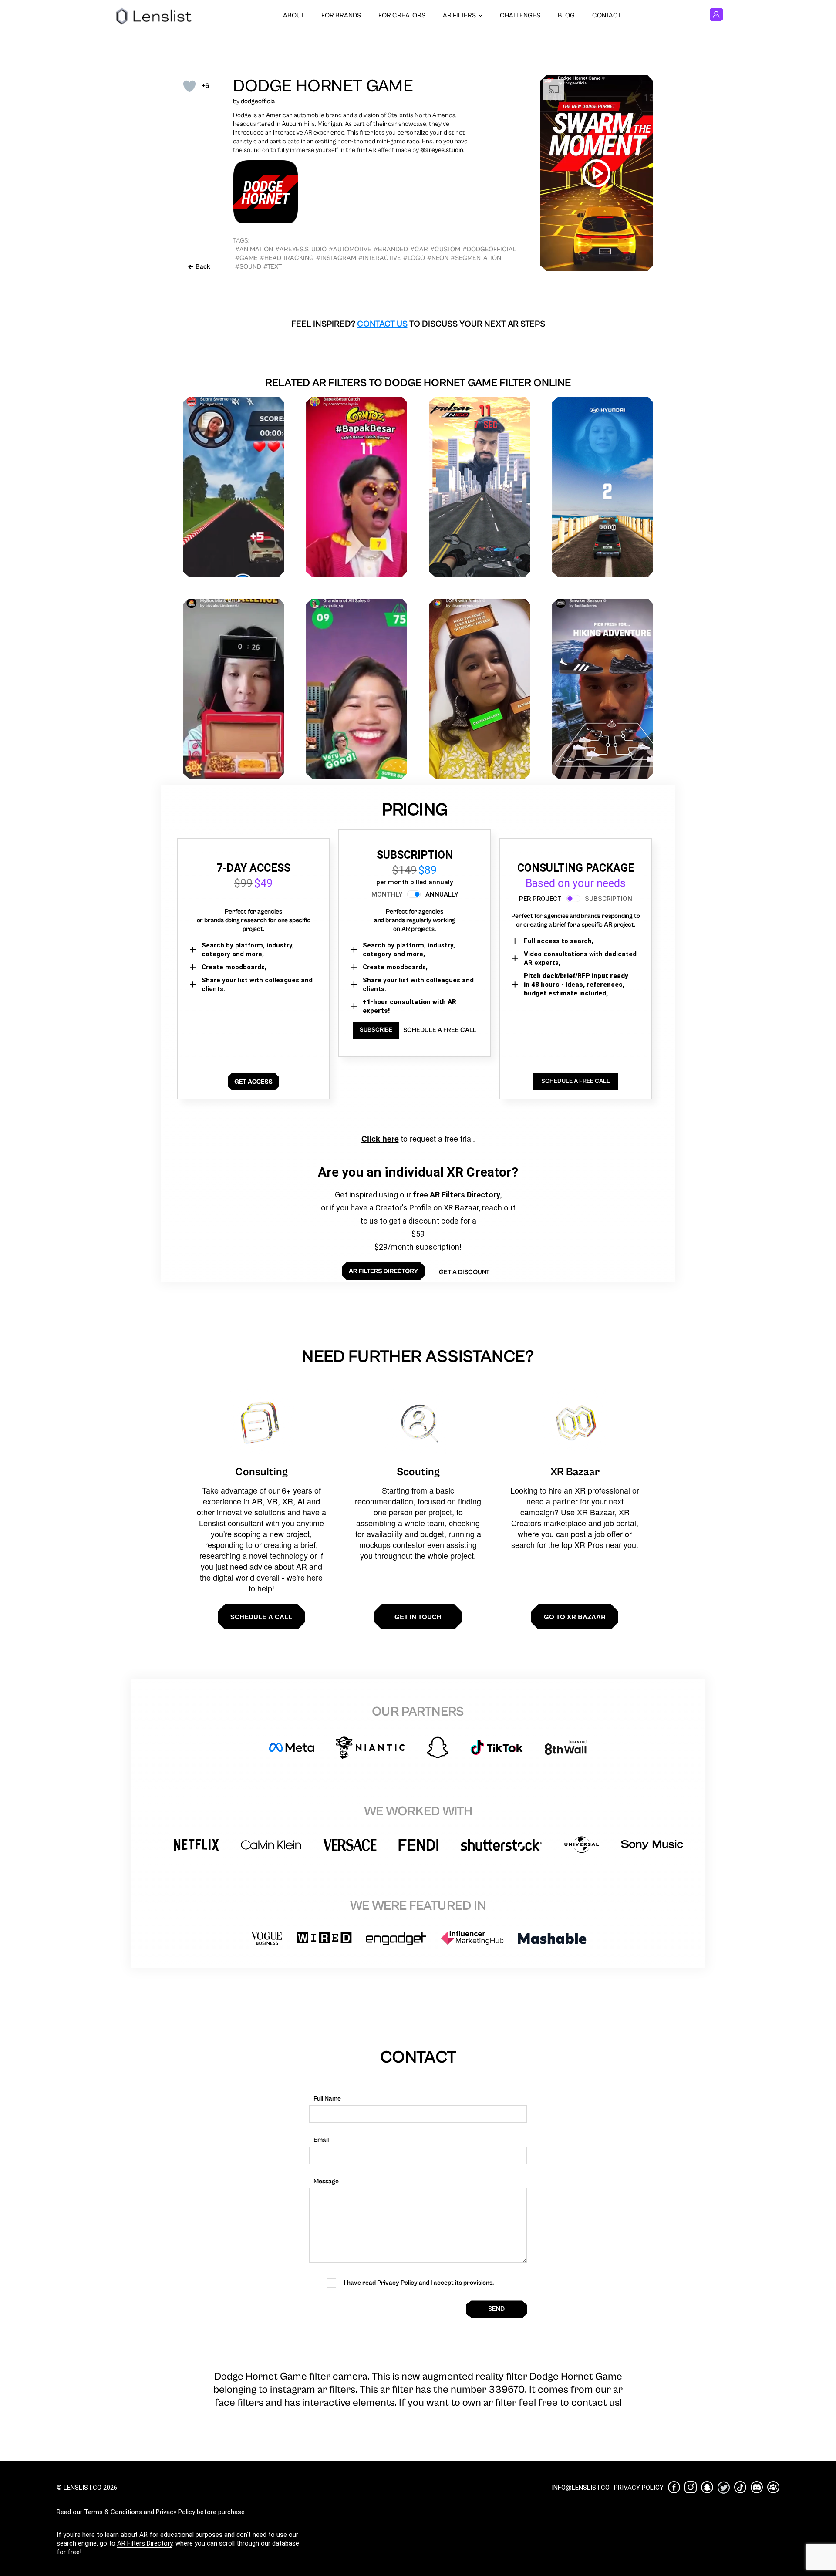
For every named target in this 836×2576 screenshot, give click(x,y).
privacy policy (639, 2488)
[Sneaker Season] (603, 689)
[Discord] (757, 2487)
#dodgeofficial (489, 249)
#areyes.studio (301, 249)
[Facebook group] (773, 2487)
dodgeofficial (259, 101)
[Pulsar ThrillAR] (480, 487)
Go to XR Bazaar (575, 1617)
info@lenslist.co (581, 2488)
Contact (607, 15)
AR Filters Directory (145, 2543)
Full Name (327, 2099)
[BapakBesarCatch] (357, 487)
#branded (391, 249)
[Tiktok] (740, 2487)
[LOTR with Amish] (480, 689)
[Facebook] (674, 2487)
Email (321, 2140)
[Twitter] (724, 2487)
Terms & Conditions (113, 2512)
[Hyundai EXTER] (603, 487)
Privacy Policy (175, 2512)
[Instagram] (691, 2487)
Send (496, 2309)
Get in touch (418, 1617)
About (293, 15)
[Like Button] (189, 86)
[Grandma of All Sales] (357, 689)
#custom (445, 249)
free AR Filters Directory (457, 1195)
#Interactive (380, 258)
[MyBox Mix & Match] (234, 689)
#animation (254, 249)
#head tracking (287, 258)
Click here (380, 1139)
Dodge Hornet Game (323, 86)
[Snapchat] (707, 2487)
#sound (248, 267)
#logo (414, 258)
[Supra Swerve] (234, 487)
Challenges (520, 15)
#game (246, 258)
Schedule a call (261, 1617)
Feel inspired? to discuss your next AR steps (418, 324)
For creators (402, 15)
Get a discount (464, 1272)
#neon (438, 258)
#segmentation (476, 258)
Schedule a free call (440, 1030)
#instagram (336, 258)
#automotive (350, 249)
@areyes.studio (441, 150)
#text (273, 267)
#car (419, 249)
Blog (566, 15)
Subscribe (376, 1030)
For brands (341, 15)
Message (326, 2181)
